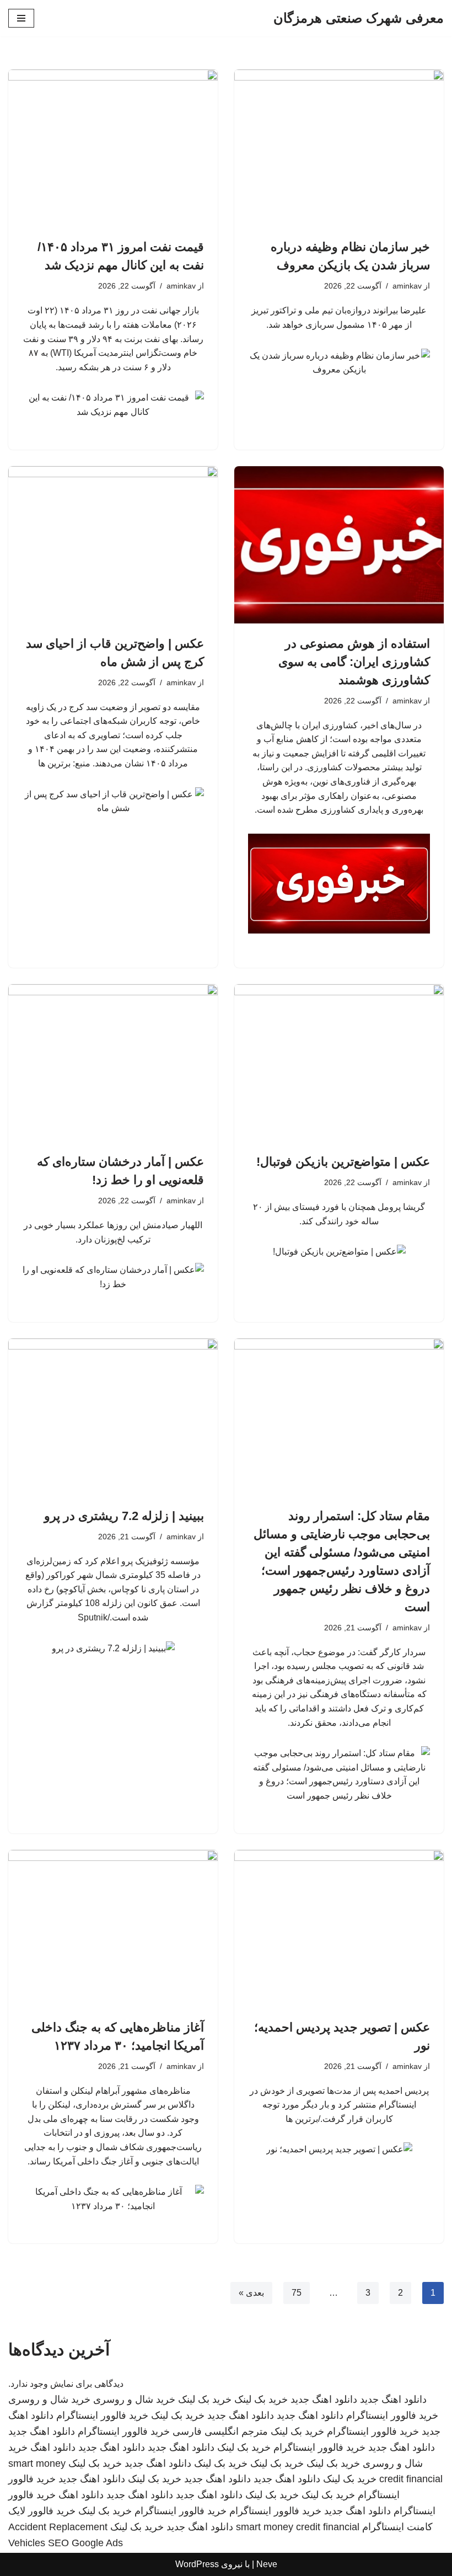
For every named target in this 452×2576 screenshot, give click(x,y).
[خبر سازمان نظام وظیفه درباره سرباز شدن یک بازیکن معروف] (339, 148)
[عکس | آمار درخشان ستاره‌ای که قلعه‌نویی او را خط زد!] (113, 1063)
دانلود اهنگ (53, 2447)
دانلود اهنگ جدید (393, 2399)
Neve (267, 2564)
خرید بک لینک (261, 2399)
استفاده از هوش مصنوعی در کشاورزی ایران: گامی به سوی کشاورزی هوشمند (354, 662)
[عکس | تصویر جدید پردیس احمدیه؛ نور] (339, 1929)
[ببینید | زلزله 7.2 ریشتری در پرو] (113, 1417)
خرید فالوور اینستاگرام (392, 2415)
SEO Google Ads (85, 2543)
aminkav (407, 286)
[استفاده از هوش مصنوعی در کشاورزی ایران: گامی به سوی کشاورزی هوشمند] (339, 545)
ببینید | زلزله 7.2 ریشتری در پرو (124, 1516)
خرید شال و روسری (134, 2399)
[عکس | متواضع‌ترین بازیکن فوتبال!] (339, 1063)
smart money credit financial (298, 2527)
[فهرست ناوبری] (21, 18)
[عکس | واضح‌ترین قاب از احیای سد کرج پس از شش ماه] (113, 545)
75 (297, 2293)
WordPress (197, 2564)
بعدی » (251, 2293)
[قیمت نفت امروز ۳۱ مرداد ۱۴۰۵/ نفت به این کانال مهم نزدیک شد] (113, 148)
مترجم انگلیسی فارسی (220, 2431)
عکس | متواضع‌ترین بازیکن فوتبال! (343, 1162)
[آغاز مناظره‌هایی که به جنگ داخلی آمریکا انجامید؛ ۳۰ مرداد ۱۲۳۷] (113, 1929)
